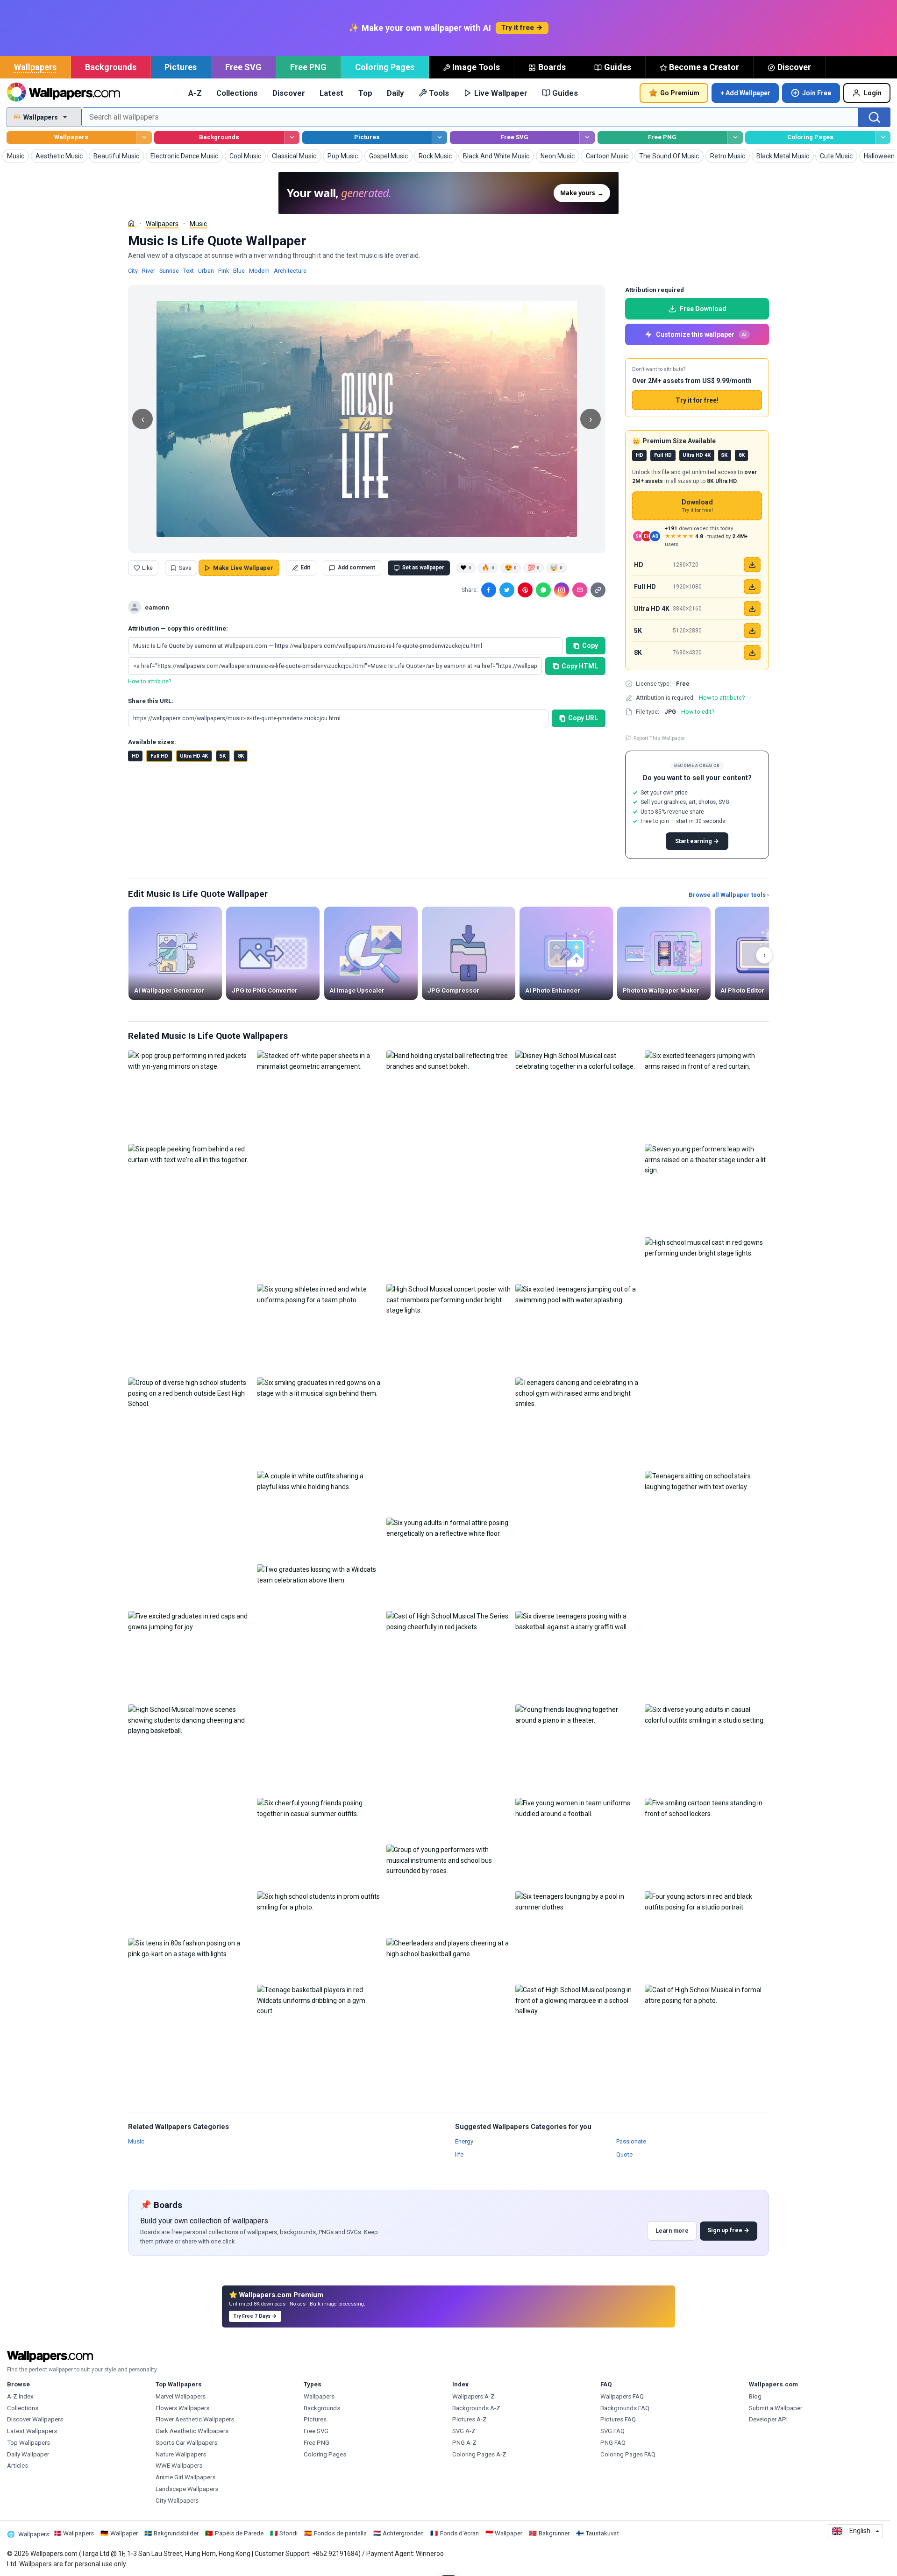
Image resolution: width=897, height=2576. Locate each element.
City (133, 271)
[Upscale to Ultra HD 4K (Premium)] (752, 609)
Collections (237, 93)
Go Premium (680, 93)
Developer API (768, 2419)
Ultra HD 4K (194, 756)
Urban (206, 271)
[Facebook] (489, 590)
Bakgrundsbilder (176, 2533)
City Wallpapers (177, 2501)
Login (873, 93)
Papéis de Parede (239, 2533)
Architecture (290, 271)
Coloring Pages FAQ (628, 2454)
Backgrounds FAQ (625, 2408)
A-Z (195, 93)
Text (189, 271)
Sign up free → (728, 2230)
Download (697, 506)
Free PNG (308, 67)
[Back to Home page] (63, 93)
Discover (794, 67)
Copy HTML (580, 666)
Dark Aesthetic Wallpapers (192, 2431)
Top (365, 93)
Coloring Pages (385, 67)
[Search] (875, 117)
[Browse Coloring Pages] (883, 138)
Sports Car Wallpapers (186, 2443)
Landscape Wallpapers (187, 2489)
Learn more (672, 2231)
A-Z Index (20, 2396)
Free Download (703, 309)
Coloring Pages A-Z (479, 2454)
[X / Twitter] (507, 590)
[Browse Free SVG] (587, 138)
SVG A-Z (464, 2431)
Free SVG (243, 67)
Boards (552, 67)
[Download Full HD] (752, 587)
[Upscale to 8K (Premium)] (752, 653)
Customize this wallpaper (701, 334)
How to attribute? (149, 681)
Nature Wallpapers (181, 2454)
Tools (439, 93)
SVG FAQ (612, 2431)
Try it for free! (697, 400)
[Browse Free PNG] (735, 138)
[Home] (131, 223)
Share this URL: (151, 701)
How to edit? (698, 712)
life (459, 2154)
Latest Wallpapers (32, 2431)
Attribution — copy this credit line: (178, 628)
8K (241, 756)
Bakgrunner (554, 2533)
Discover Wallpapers (35, 2419)
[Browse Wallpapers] (144, 138)
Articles (18, 2466)
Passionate (631, 2141)
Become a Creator (704, 67)
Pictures (181, 67)
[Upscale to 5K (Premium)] (752, 631)
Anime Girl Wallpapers (185, 2477)
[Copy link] (598, 590)
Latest (331, 93)
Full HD (159, 756)
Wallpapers (35, 67)
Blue (239, 271)
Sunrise (169, 271)
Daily (395, 93)
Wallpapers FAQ (622, 2396)
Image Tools (476, 67)
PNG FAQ (613, 2443)
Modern (259, 271)
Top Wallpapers (28, 2443)
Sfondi (288, 2533)
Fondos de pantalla (340, 2533)
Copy (590, 646)
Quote (624, 2154)
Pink (224, 271)
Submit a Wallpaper (776, 2408)
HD (135, 756)
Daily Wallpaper (28, 2454)
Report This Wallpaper (659, 738)
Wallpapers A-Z (473, 2396)
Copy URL (583, 718)
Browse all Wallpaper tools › (729, 895)
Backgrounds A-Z (476, 2408)
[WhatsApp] (543, 590)
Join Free (817, 93)
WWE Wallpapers (179, 2466)
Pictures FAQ (618, 2419)
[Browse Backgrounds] (292, 138)
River (149, 271)
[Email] (580, 590)
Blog (755, 2396)
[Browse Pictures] (439, 138)
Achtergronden (403, 2533)
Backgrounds (111, 67)
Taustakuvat (602, 2533)
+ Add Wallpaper (745, 93)
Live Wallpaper (501, 93)
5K (223, 756)
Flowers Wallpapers (182, 2408)
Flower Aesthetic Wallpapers (195, 2419)
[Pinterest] (525, 590)
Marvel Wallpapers (181, 2396)
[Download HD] (752, 565)
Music (198, 224)
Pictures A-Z (470, 2419)
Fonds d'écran (459, 2533)
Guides (618, 67)
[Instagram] (562, 590)
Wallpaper (124, 2533)
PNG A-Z (464, 2443)
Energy (464, 2141)
